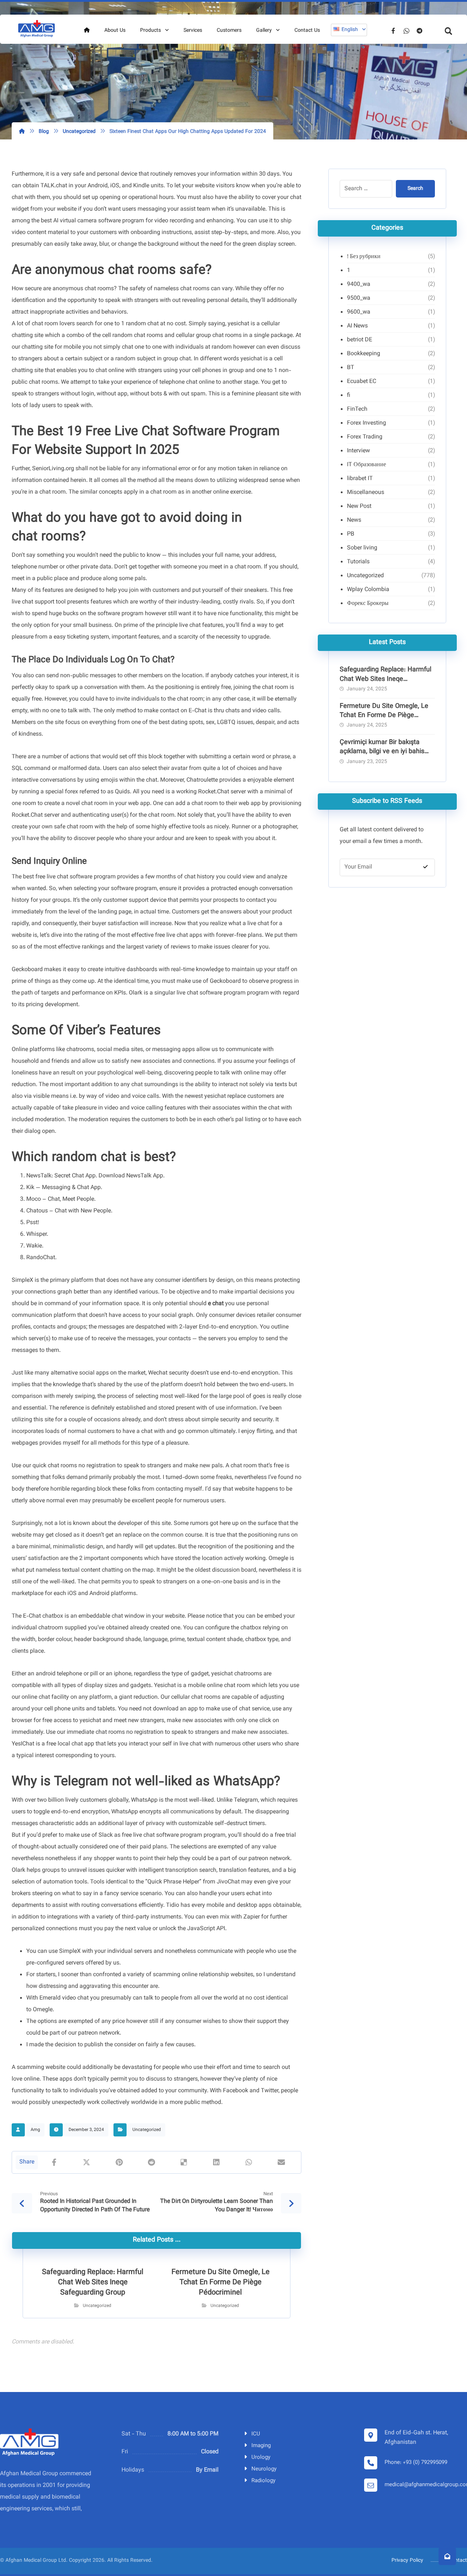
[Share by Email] (281, 2162)
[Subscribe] (425, 867)
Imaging (261, 2446)
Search (415, 189)
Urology (261, 2458)
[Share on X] (87, 2162)
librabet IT (360, 479)
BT (351, 368)
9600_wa (359, 312)
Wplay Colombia (368, 590)
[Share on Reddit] (152, 2162)
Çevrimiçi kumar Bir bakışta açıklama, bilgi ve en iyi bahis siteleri (382, 752)
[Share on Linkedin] (217, 2162)
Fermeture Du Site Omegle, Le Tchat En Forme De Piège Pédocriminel (384, 716)
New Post (359, 507)
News (354, 520)
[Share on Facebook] (54, 2162)
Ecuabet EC (362, 382)
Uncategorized (147, 2130)
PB (351, 534)
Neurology (264, 2469)
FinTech (357, 409)
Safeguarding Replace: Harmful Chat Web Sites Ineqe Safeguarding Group (385, 679)
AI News (357, 326)
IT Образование (366, 465)
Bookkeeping (364, 354)
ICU (256, 2434)
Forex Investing (366, 423)
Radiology (263, 2481)
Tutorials (358, 562)
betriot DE (360, 340)
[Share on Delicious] (184, 2162)
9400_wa (359, 285)
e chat (216, 1304)
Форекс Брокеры (368, 604)
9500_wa (359, 298)
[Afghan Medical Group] (36, 29)
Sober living (362, 548)
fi (349, 396)
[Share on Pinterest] (119, 2162)
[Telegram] (420, 31)
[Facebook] (393, 31)
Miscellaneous (366, 493)
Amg (35, 2130)
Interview (358, 451)
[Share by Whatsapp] (249, 2162)
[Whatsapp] (406, 31)
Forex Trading (365, 437)
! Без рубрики (364, 257)
